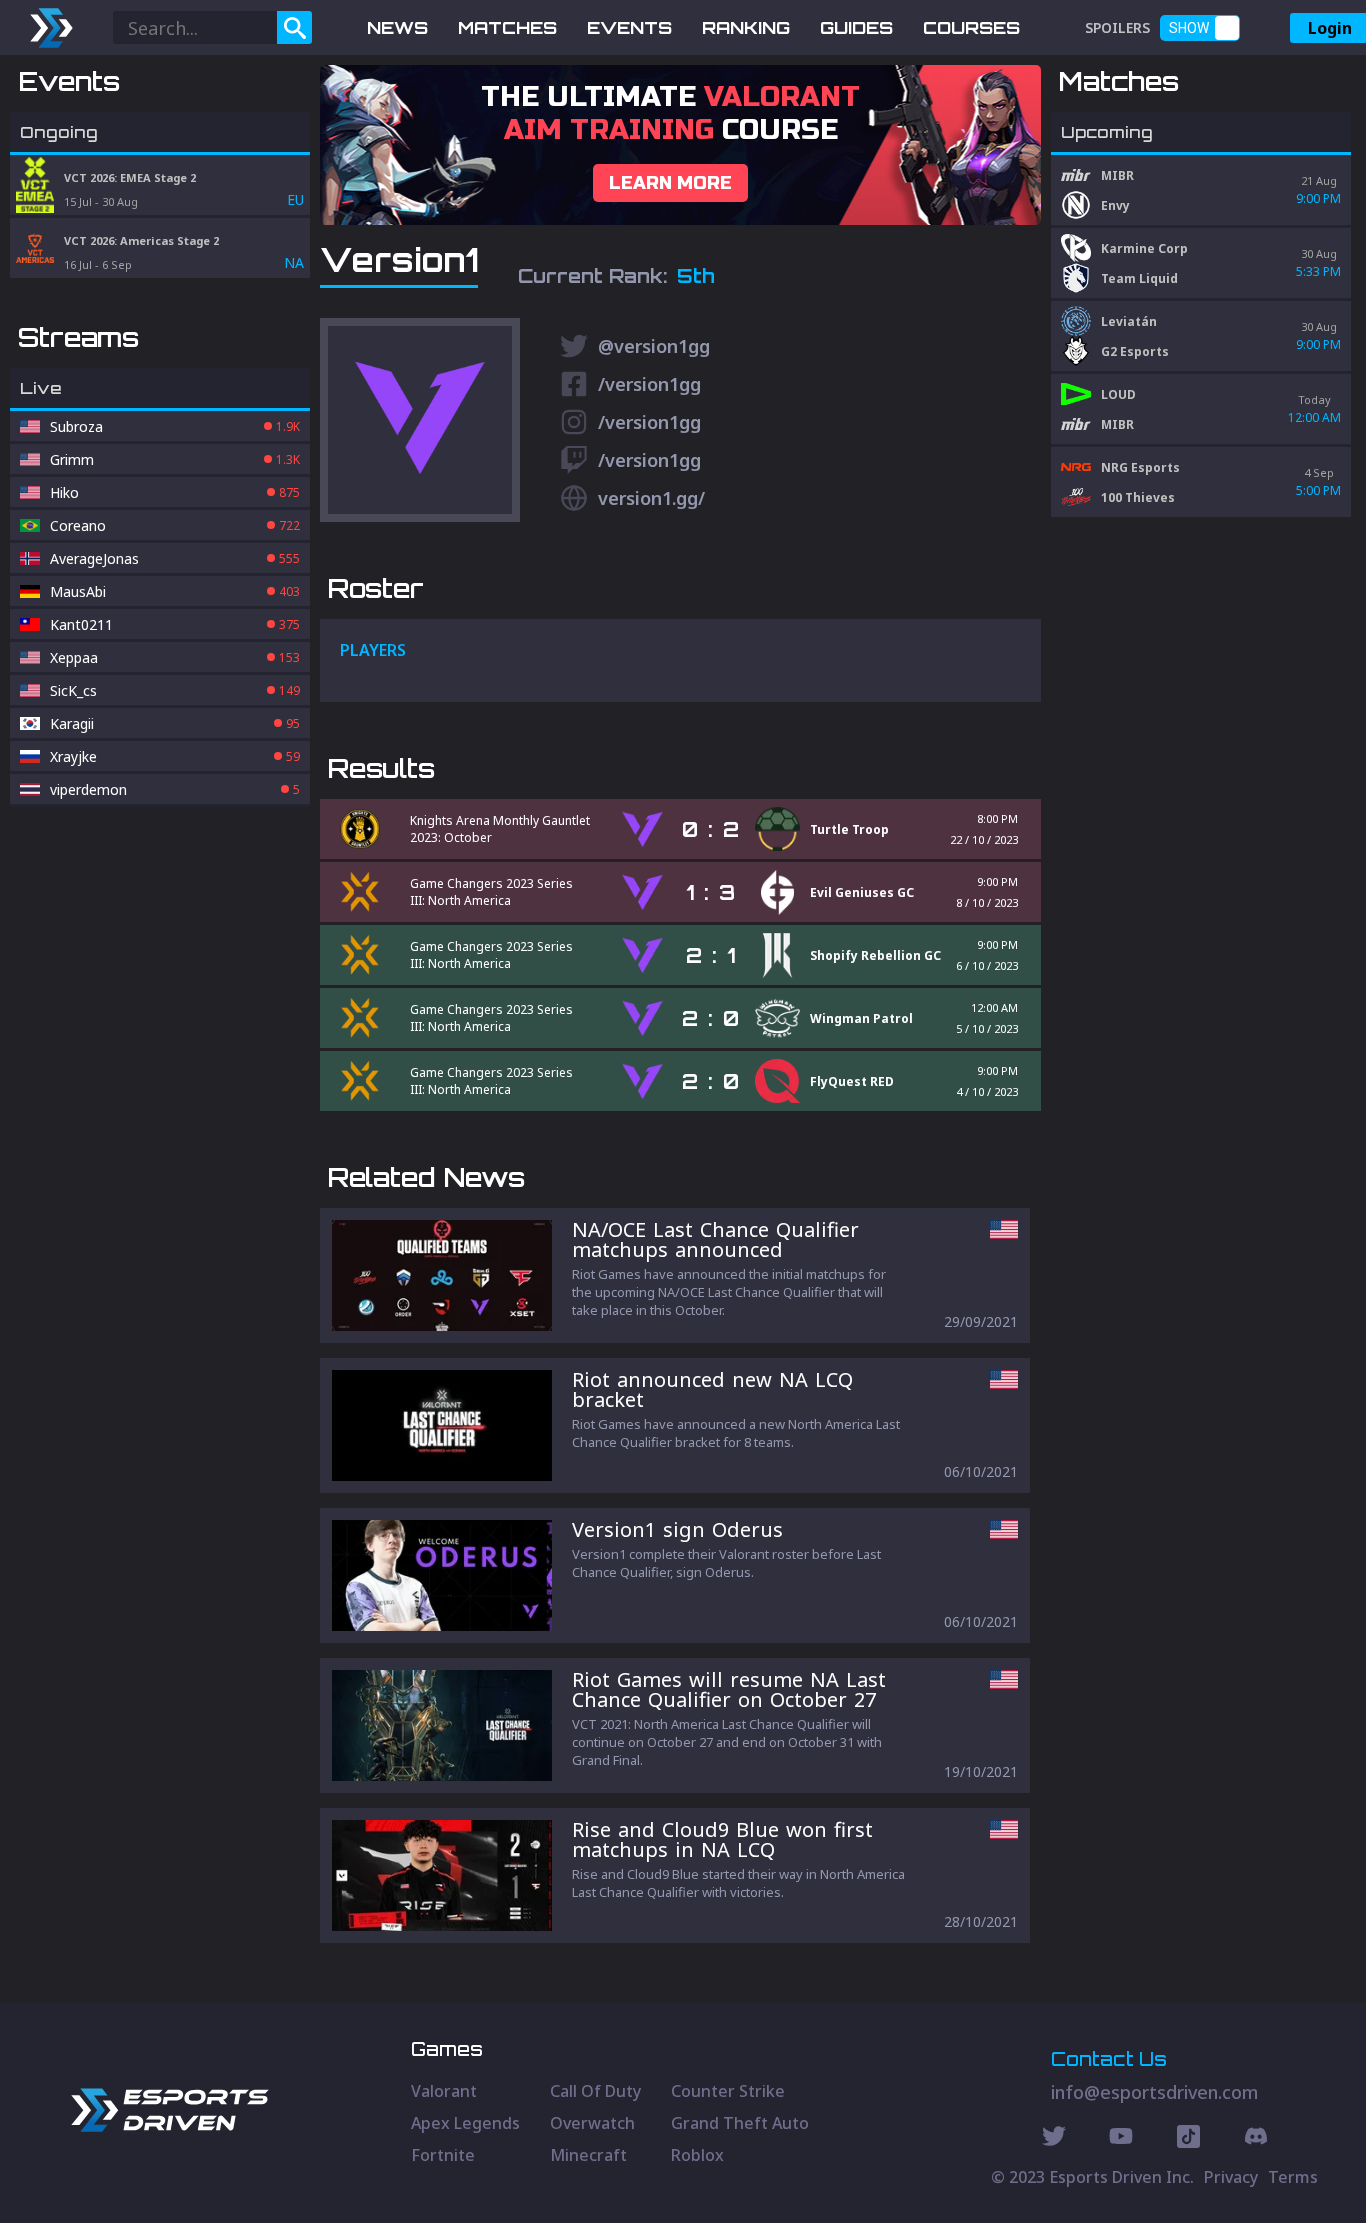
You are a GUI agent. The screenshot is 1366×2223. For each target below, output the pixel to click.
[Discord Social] (1188, 2139)
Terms (1293, 2177)
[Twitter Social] (1054, 2139)
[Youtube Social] (1121, 2139)
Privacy (1231, 2177)
